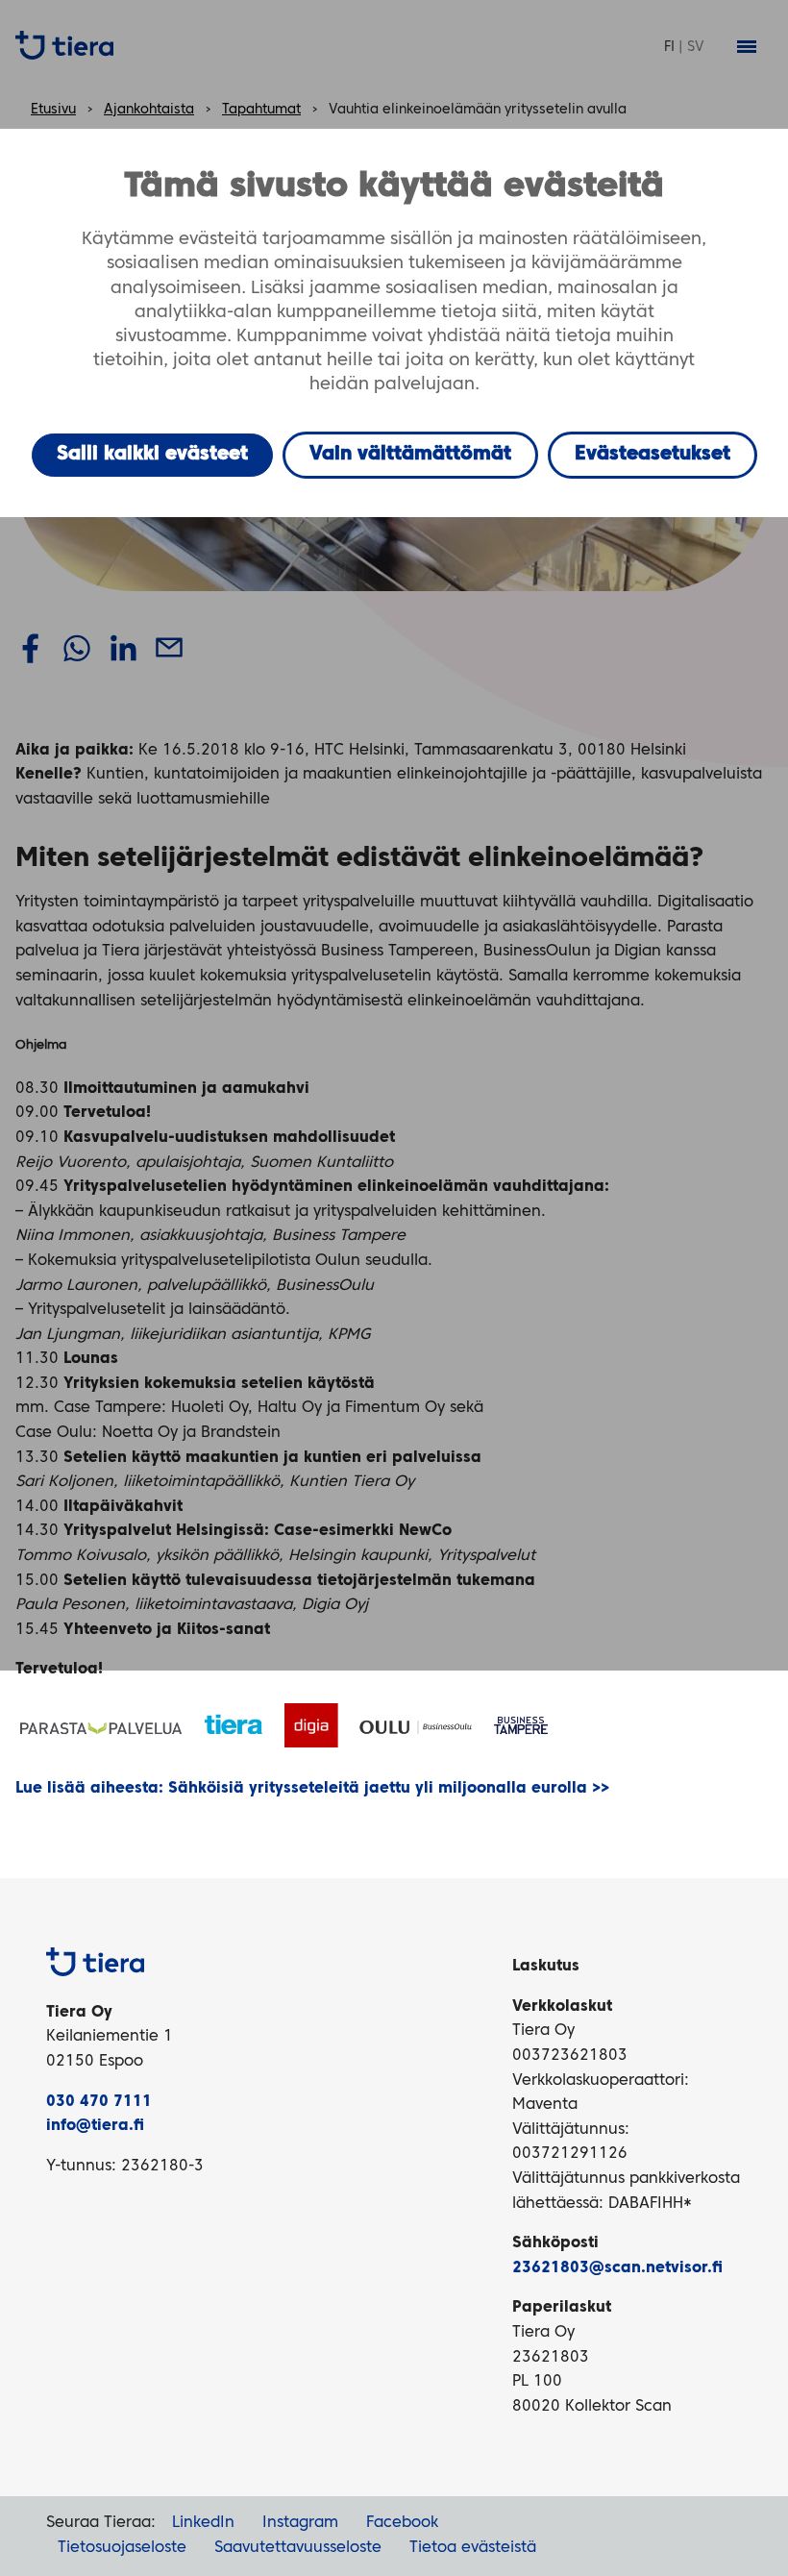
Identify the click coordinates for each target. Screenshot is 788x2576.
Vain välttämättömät (410, 455)
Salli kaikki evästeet (152, 455)
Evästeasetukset (653, 455)
